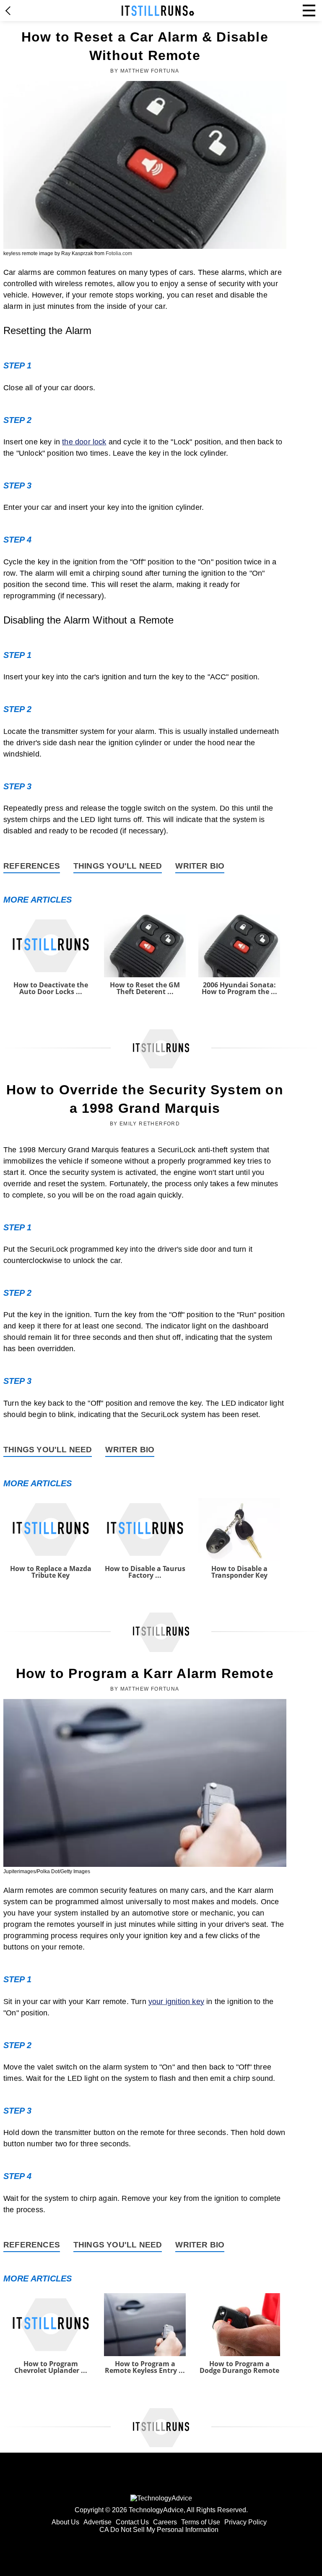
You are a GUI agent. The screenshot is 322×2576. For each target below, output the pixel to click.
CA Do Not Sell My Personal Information (159, 2530)
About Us (65, 2522)
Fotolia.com (119, 253)
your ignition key (176, 2002)
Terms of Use (201, 2522)
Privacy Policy (245, 2522)
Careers (165, 2522)
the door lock (84, 442)
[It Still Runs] (158, 11)
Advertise (97, 2522)
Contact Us (132, 2522)
